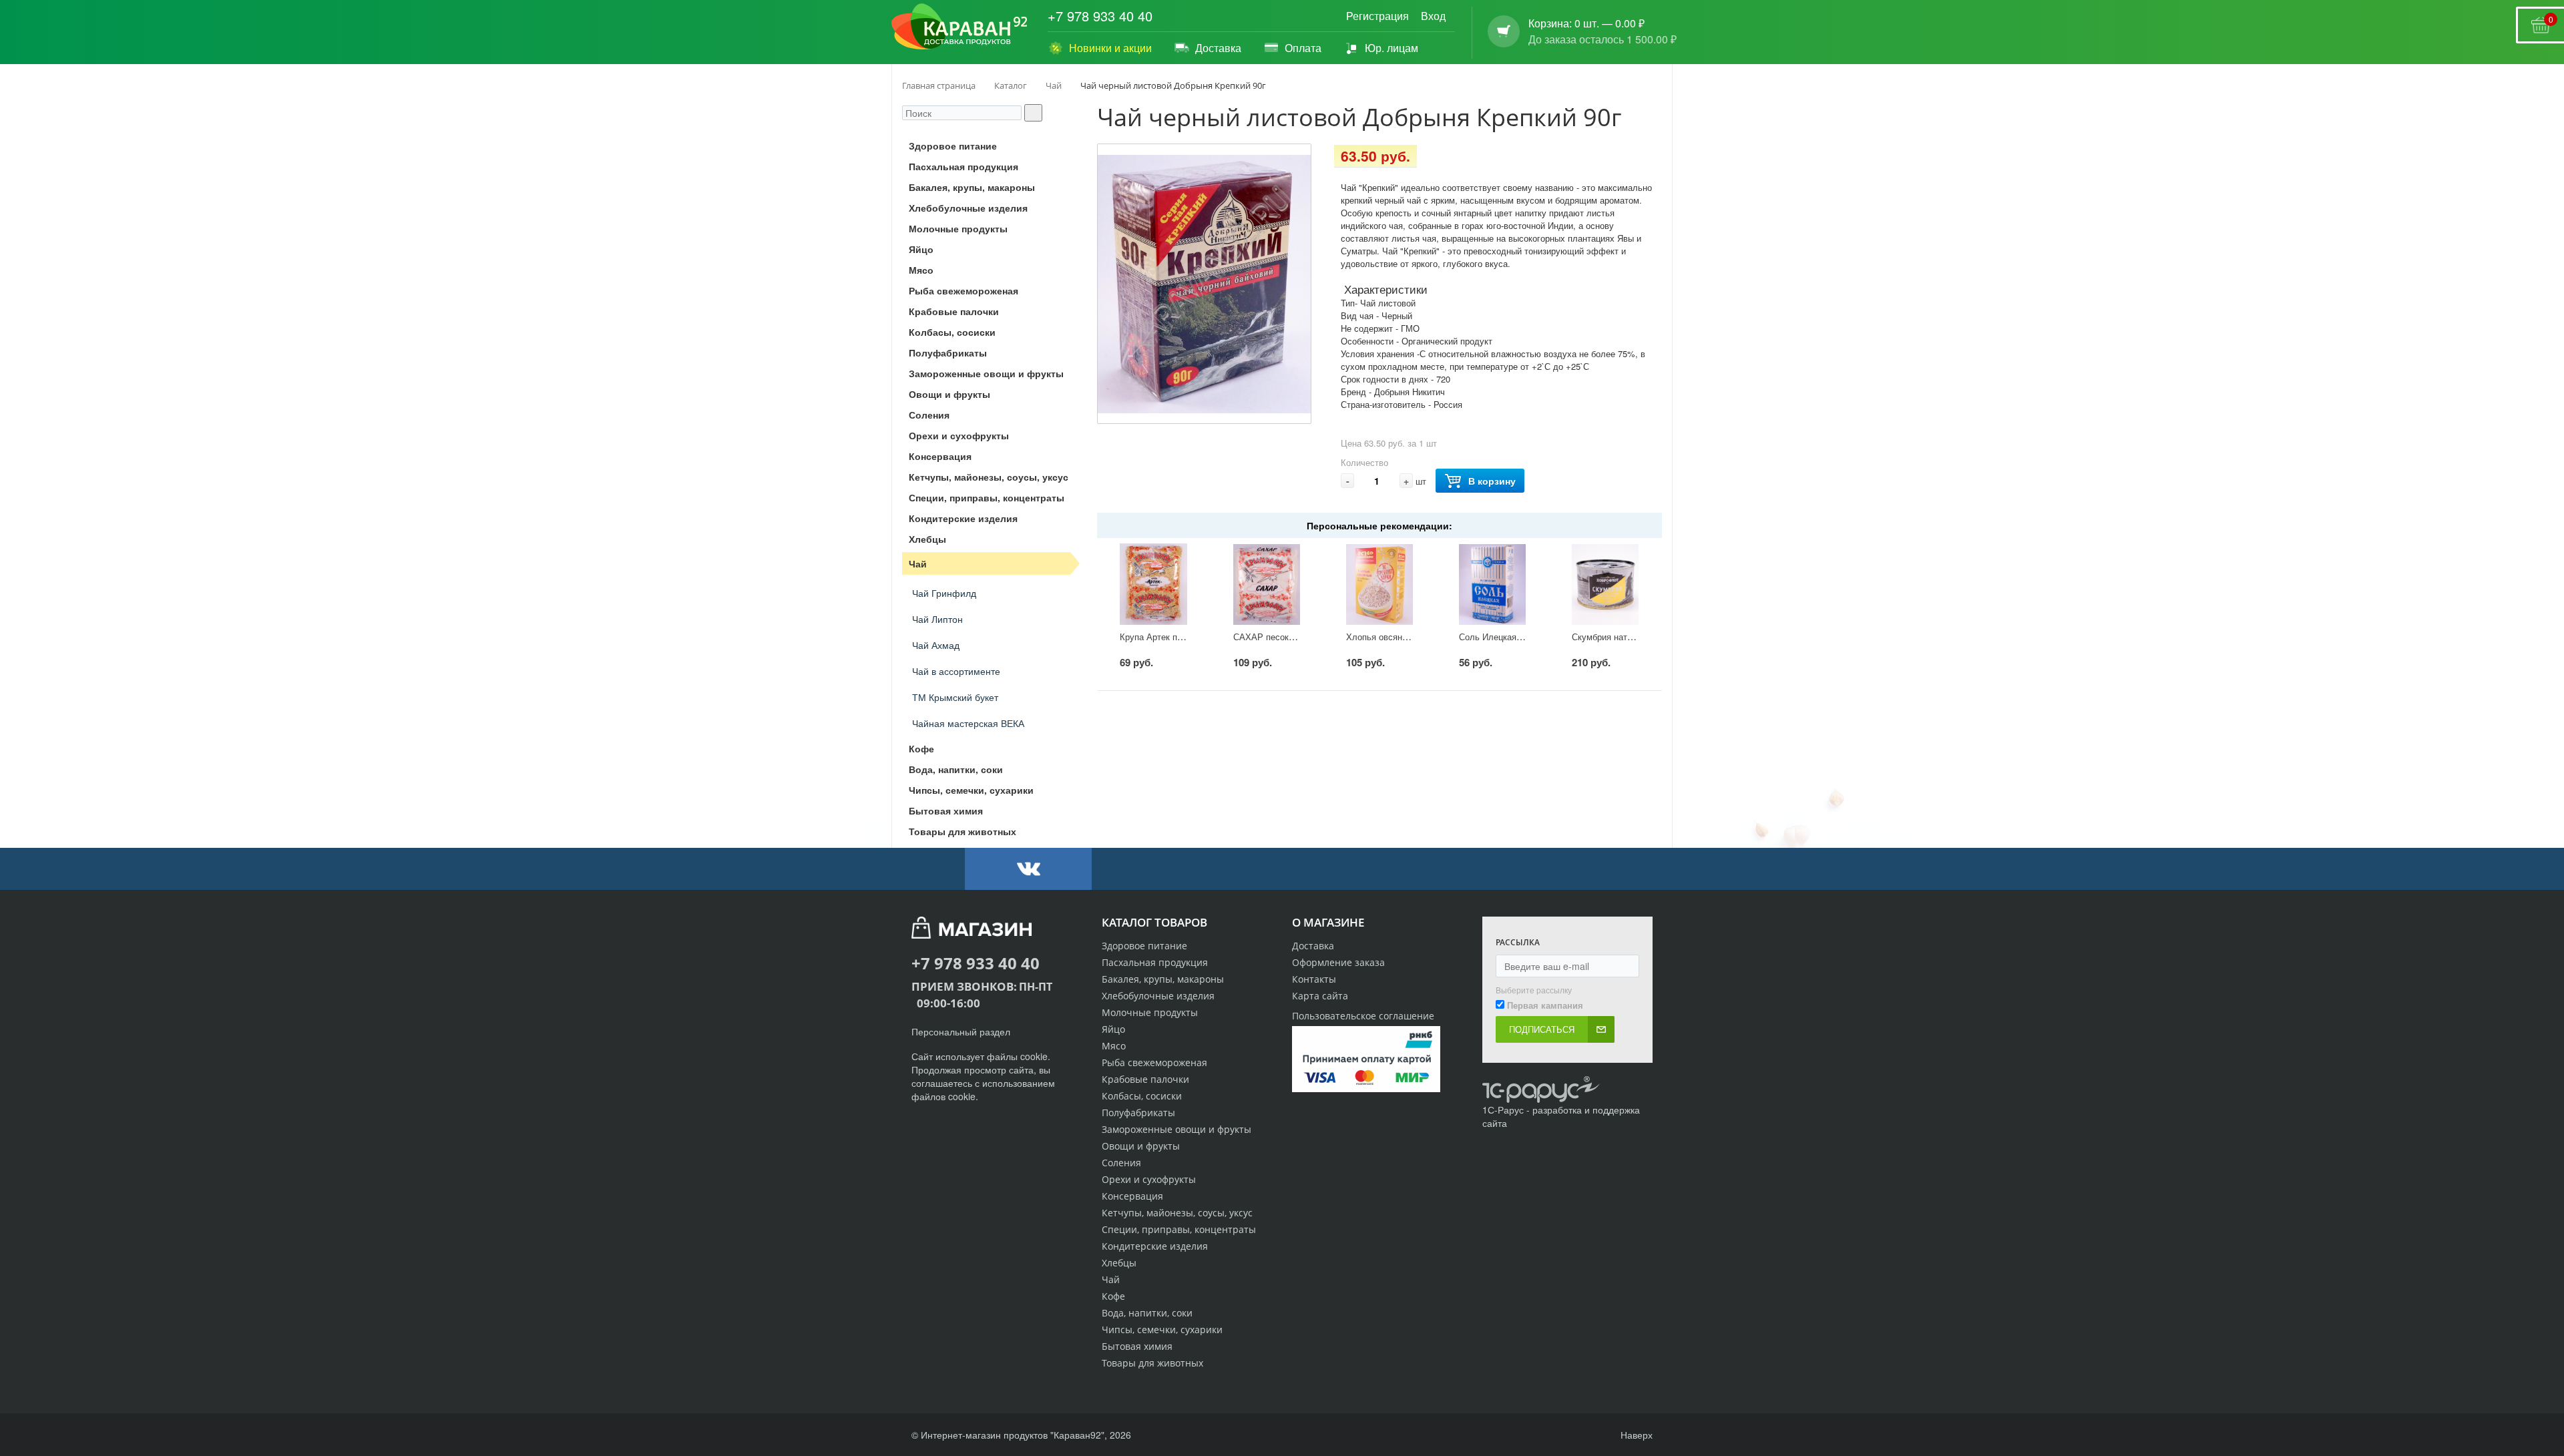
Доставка (1218, 48)
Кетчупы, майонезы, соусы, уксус (1177, 1213)
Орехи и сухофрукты (1149, 1179)
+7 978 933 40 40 (1100, 16)
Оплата (1303, 48)
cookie (1034, 1056)
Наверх (1635, 1435)
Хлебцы (1119, 1263)
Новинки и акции (1110, 48)
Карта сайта (1320, 996)
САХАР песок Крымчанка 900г (1295, 637)
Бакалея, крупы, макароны (1163, 979)
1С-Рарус (1503, 1110)
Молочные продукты (1150, 1012)
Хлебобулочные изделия (1158, 996)
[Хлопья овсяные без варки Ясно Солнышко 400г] (1379, 584)
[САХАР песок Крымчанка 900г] (1267, 584)
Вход (1433, 16)
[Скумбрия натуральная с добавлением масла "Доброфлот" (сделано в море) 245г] (1605, 584)
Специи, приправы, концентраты (1179, 1229)
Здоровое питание (1144, 946)
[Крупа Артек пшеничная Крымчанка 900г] (1153, 584)
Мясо (1114, 1046)
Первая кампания (1545, 1005)
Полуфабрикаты (1138, 1113)
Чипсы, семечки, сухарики (1162, 1329)
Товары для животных (1152, 1363)
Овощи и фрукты (1141, 1146)
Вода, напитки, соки (1147, 1313)
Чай (1111, 1279)
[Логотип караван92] (959, 27)
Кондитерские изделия (1155, 1246)
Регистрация (1377, 16)
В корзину (1492, 481)
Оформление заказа (1338, 962)
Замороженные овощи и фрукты (1177, 1129)
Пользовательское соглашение (1363, 1016)
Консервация (1132, 1196)
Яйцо (1113, 1029)
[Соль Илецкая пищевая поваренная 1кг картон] (1492, 584)
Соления (1121, 1163)
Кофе (1113, 1296)
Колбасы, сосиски (1142, 1096)
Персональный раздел (961, 1031)
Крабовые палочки (1145, 1079)
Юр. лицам (1392, 48)
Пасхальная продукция (1155, 962)
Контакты (1314, 979)
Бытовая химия (1137, 1346)
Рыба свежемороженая (1154, 1062)
